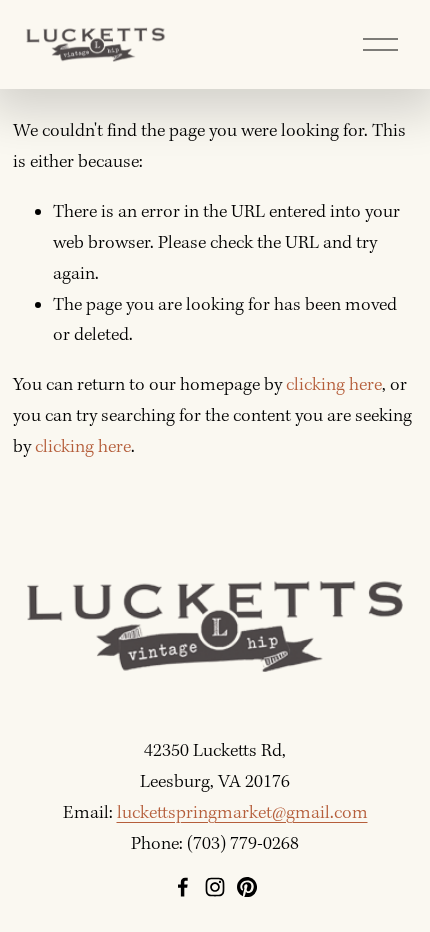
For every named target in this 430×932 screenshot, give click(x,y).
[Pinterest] (247, 887)
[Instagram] (215, 887)
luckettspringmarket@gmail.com (242, 813)
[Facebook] (183, 887)
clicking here (334, 385)
